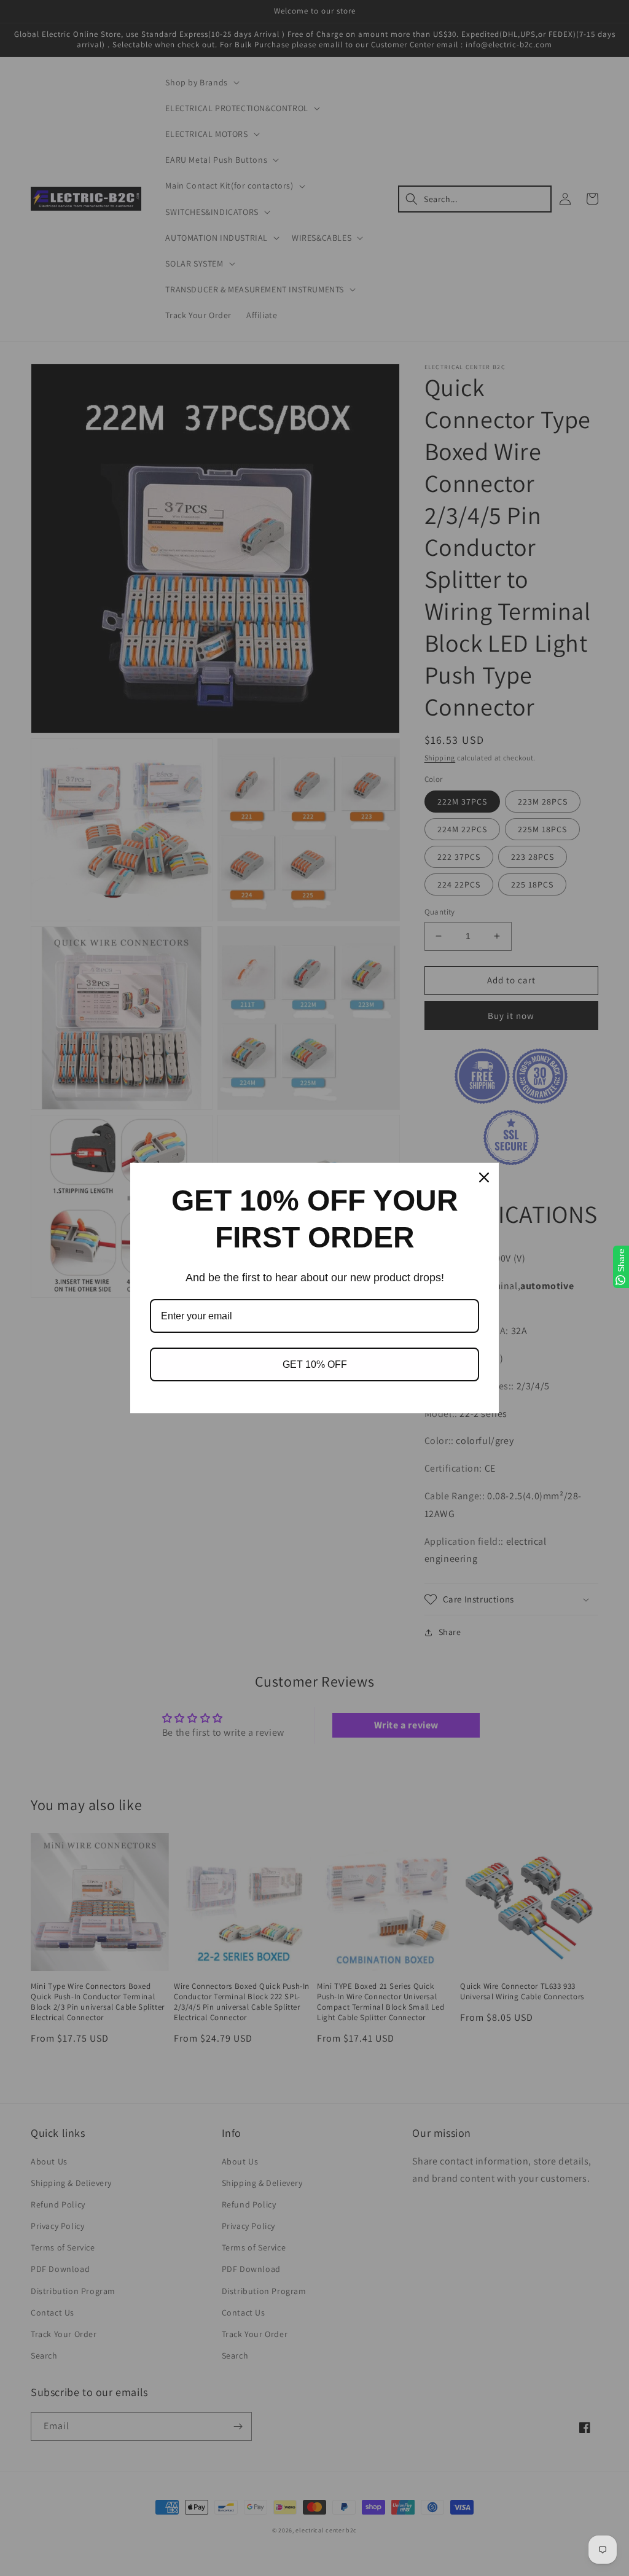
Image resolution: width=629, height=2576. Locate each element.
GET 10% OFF (315, 1364)
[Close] (484, 1177)
